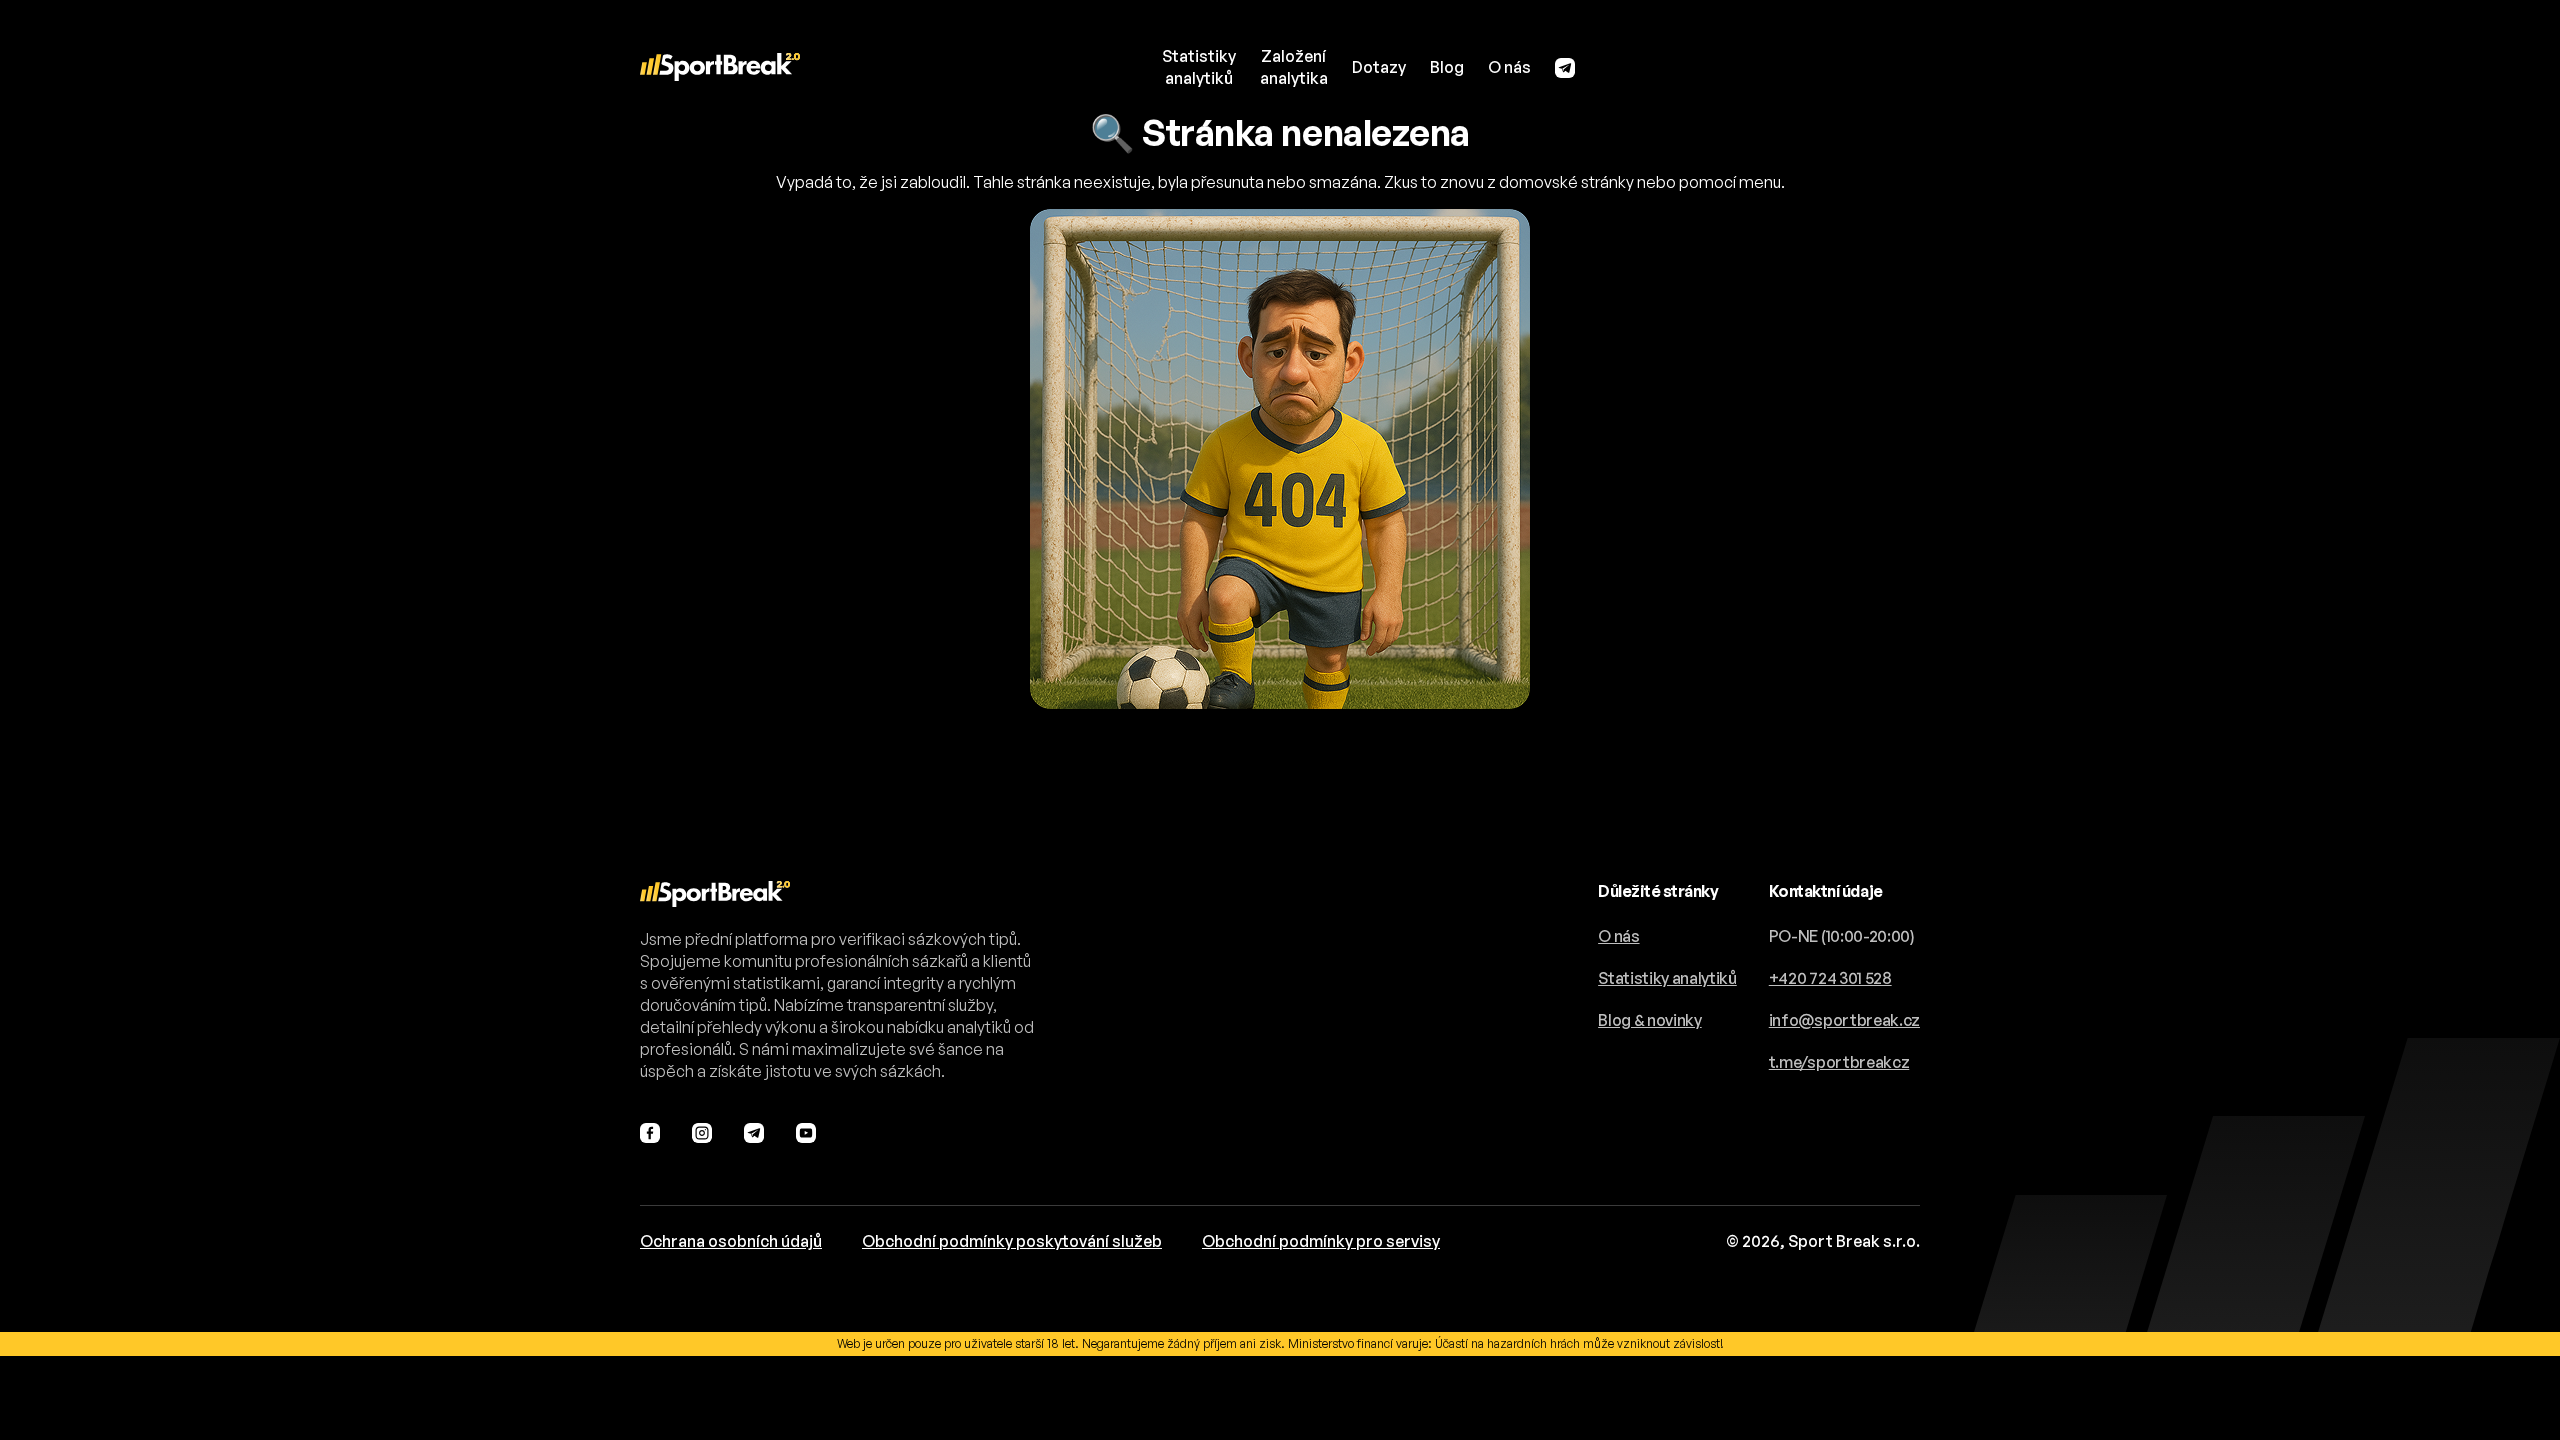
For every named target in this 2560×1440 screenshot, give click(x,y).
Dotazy (1379, 67)
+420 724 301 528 (1830, 978)
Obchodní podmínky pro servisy (1321, 1241)
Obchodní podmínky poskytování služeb (1012, 1241)
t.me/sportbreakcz (1839, 1062)
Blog (1447, 67)
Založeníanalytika (1294, 67)
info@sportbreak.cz (1844, 1020)
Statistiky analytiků (1667, 978)
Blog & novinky (1650, 1020)
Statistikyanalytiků (1199, 67)
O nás (1509, 67)
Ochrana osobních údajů (731, 1241)
